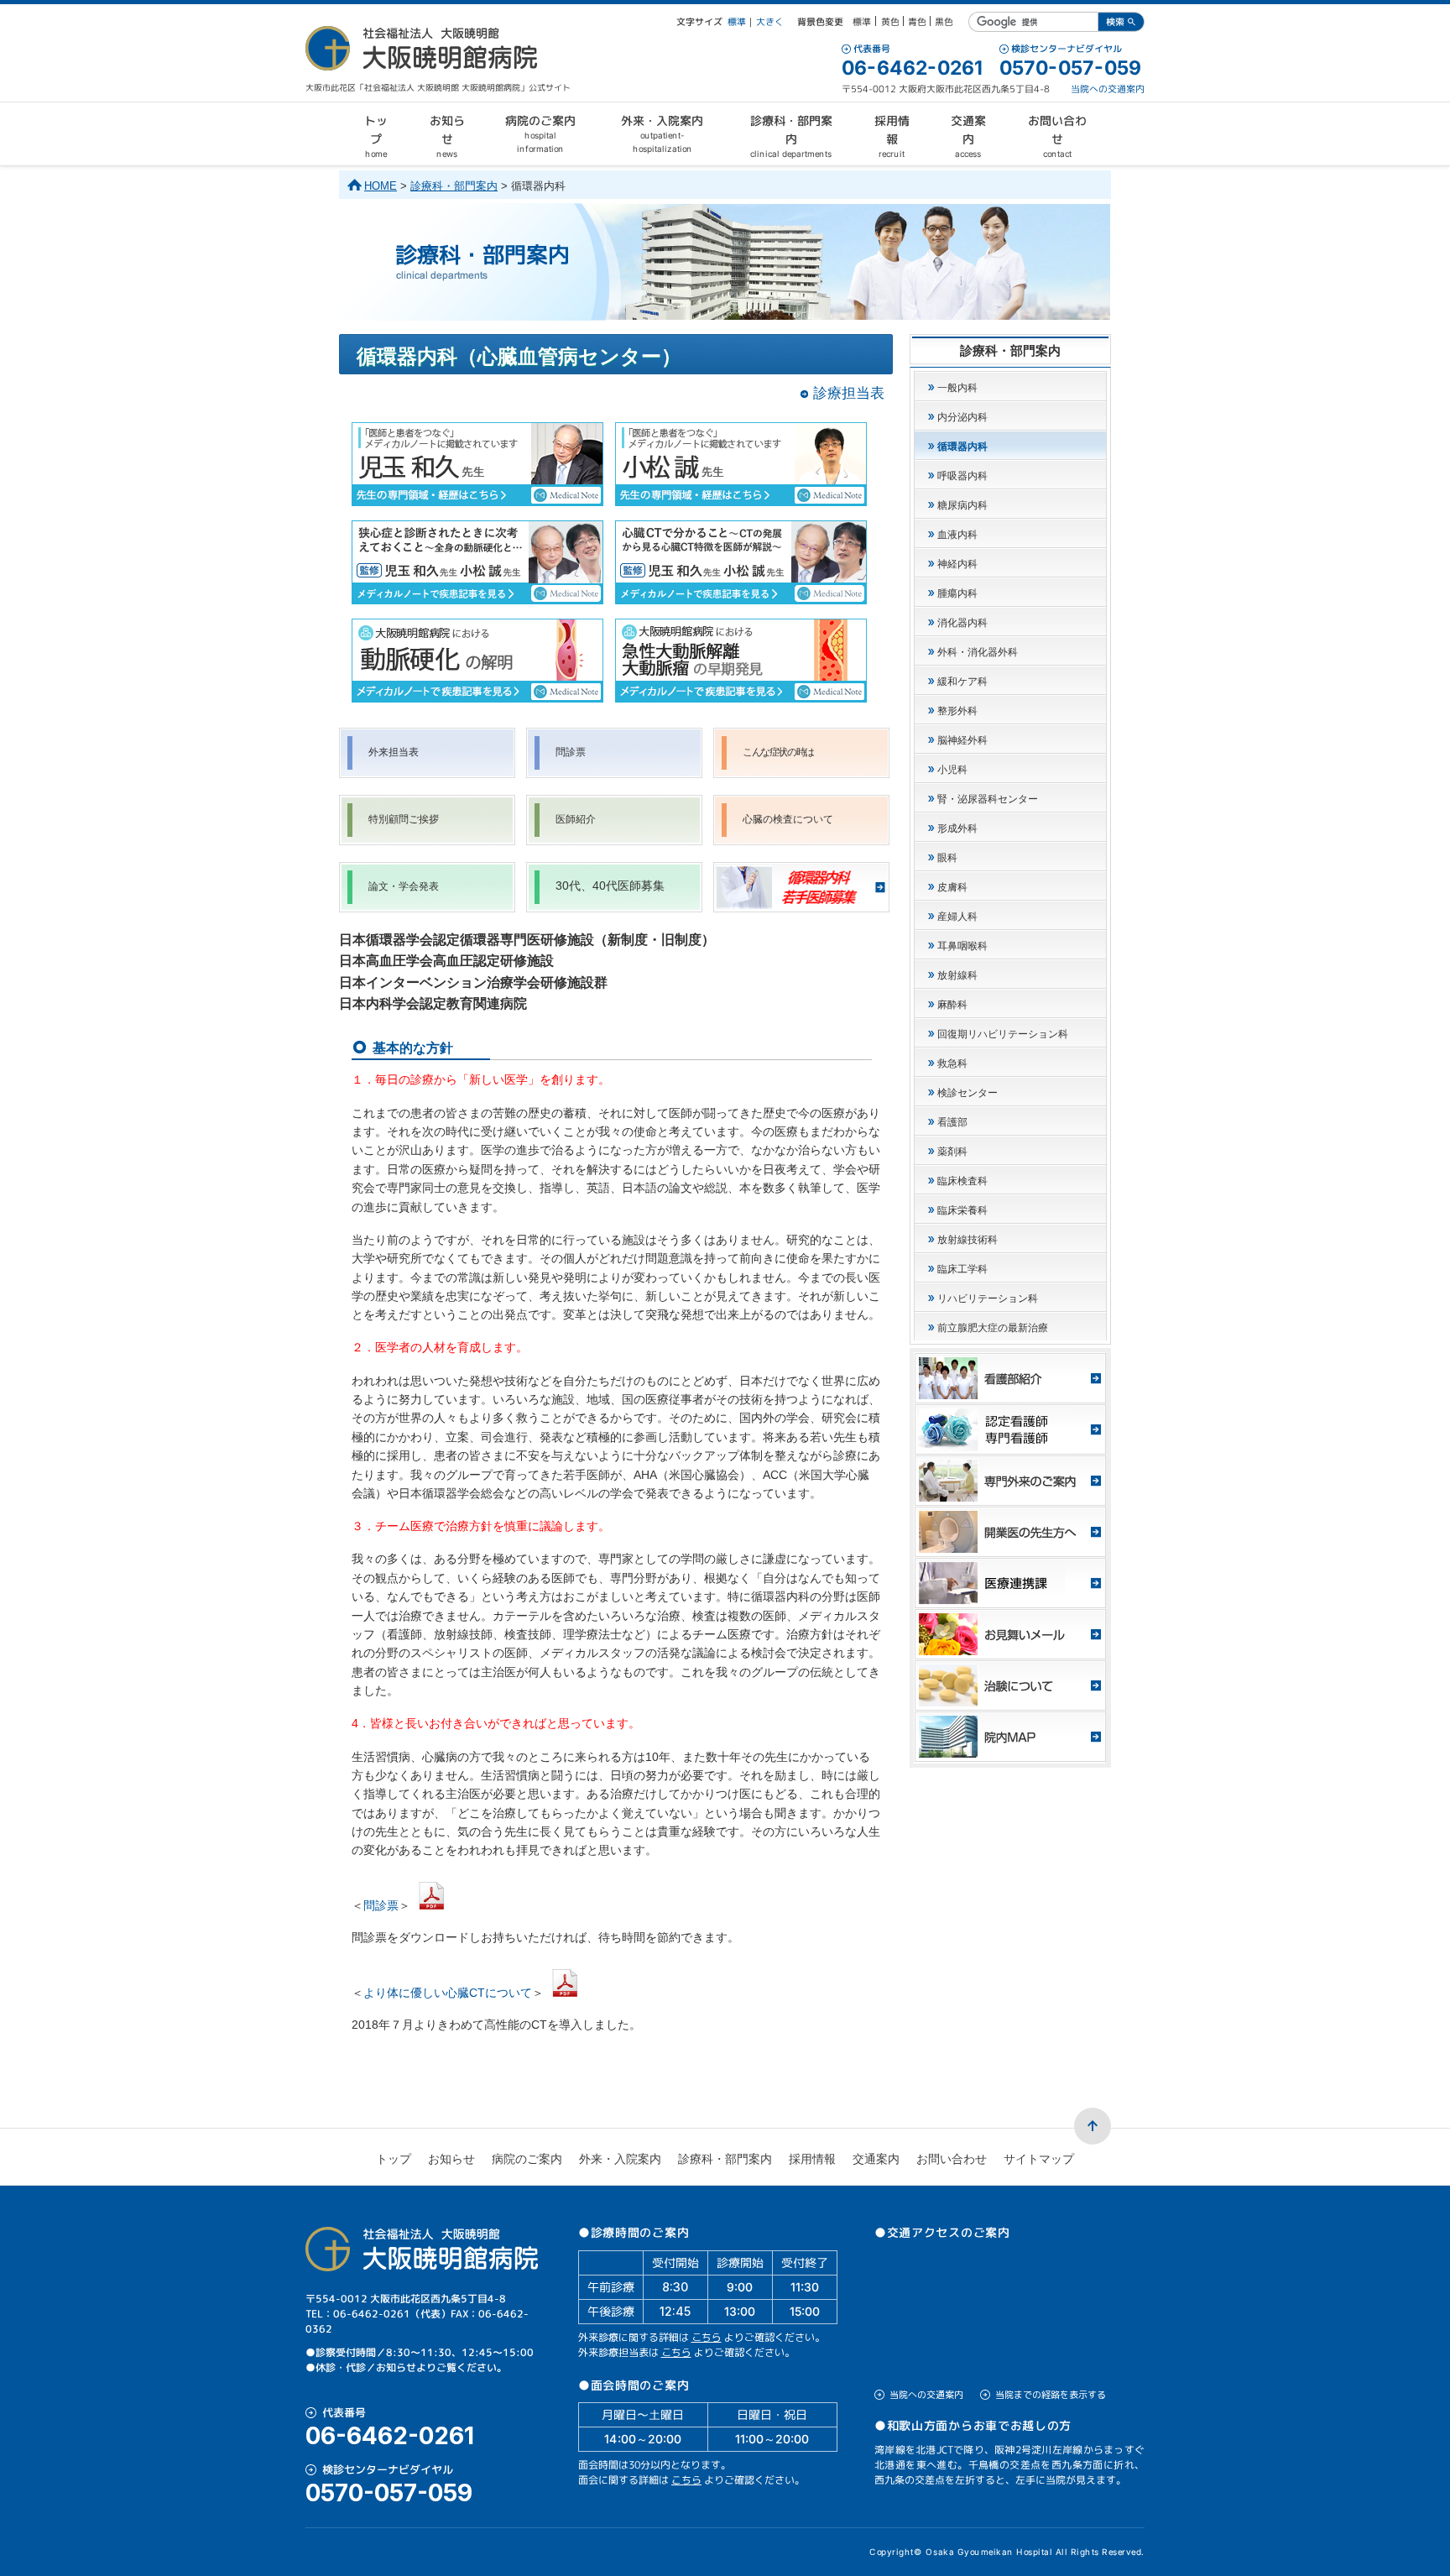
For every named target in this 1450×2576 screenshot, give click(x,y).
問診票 (571, 752)
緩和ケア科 (962, 682)
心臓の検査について (788, 819)
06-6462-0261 (912, 68)
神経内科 (957, 564)
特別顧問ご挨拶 (404, 819)
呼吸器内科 (962, 476)
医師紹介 (576, 819)
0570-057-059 (1070, 68)
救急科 (952, 1063)
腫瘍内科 (957, 593)
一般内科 (957, 388)
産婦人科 (957, 917)
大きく (770, 22)
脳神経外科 (962, 740)
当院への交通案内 (1108, 89)
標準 (737, 22)
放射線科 (957, 975)
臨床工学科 (962, 1269)
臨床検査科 (962, 1181)
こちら (707, 2337)
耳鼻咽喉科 (962, 946)
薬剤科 (952, 1152)
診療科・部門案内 (454, 186)
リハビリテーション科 (988, 1298)
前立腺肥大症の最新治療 (993, 1328)
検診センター (968, 1093)
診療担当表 (849, 393)
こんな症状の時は (778, 752)
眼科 (947, 858)
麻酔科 (952, 1005)
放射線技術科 (968, 1240)
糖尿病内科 (962, 505)
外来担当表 (394, 752)
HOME (381, 186)
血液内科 (957, 535)
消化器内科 (962, 623)
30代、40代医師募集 (610, 886)
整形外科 (957, 711)
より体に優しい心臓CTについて (448, 1992)
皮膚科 (952, 887)
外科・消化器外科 (978, 652)
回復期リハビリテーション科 (1003, 1034)
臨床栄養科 (962, 1210)
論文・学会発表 (404, 886)
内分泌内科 (962, 417)
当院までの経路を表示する (1051, 2395)
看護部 (952, 1122)
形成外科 (957, 828)
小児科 (952, 770)
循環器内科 (962, 447)
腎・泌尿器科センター (988, 799)
